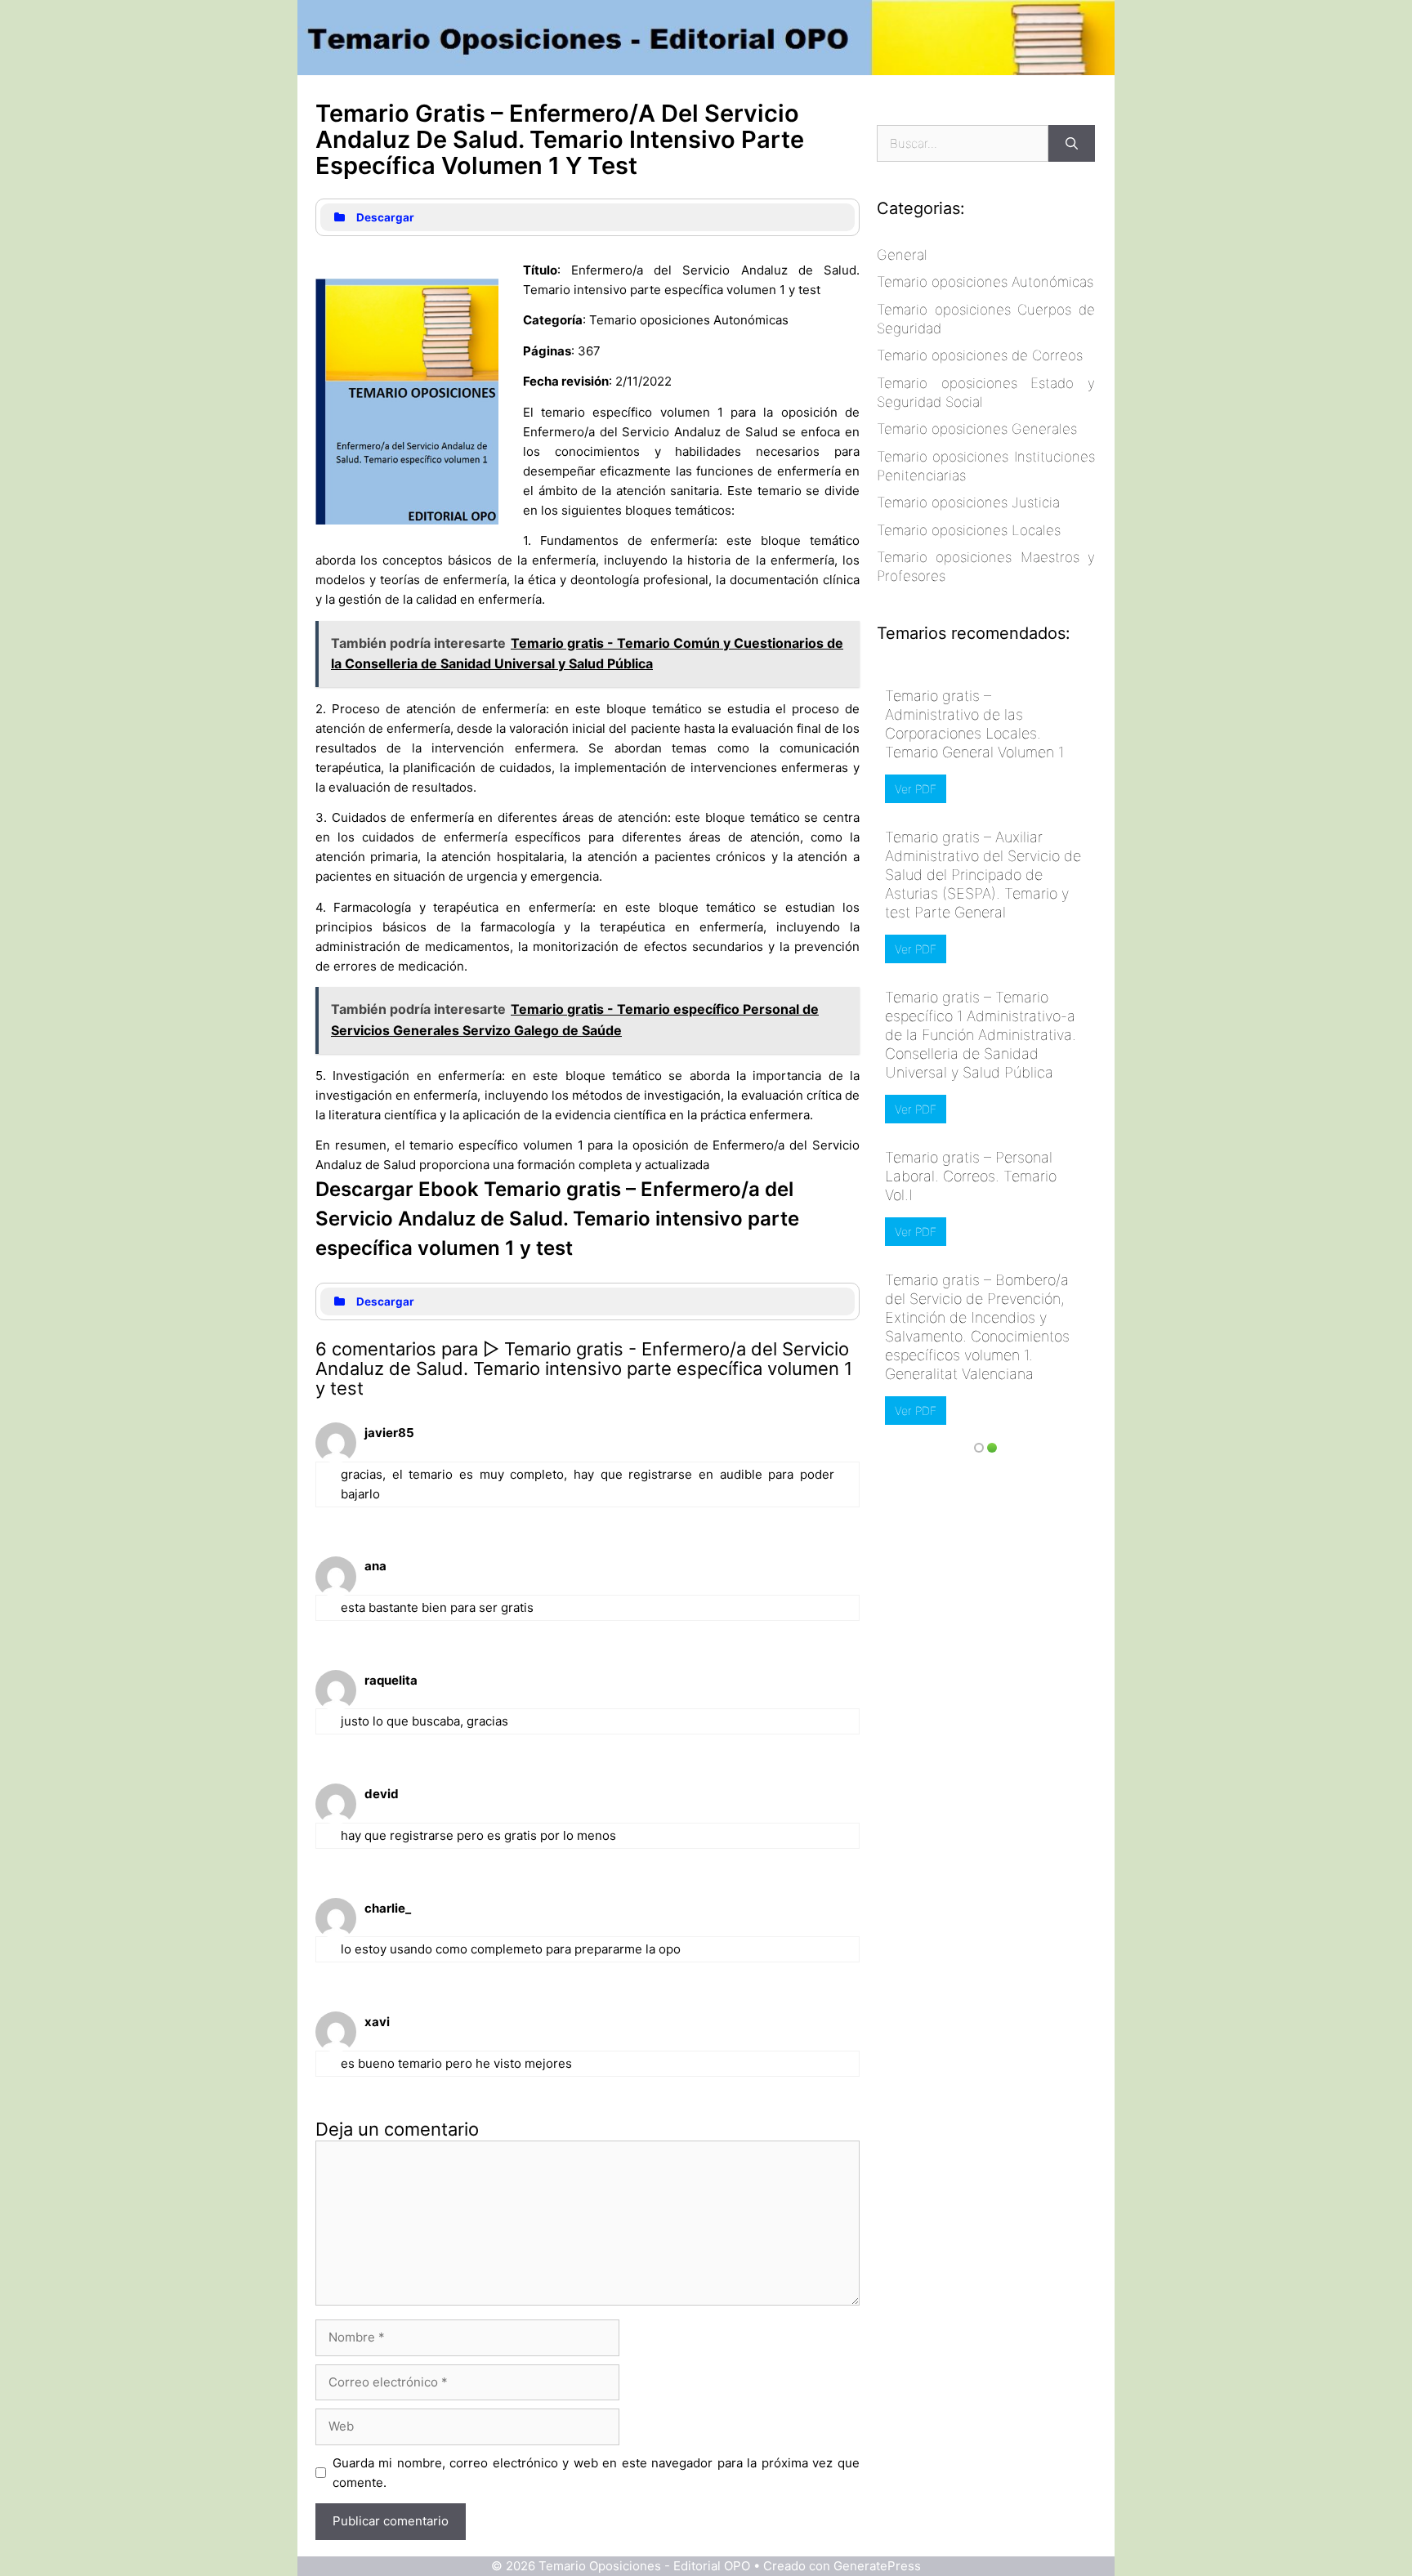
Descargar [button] (385, 217)
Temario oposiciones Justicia (968, 502)
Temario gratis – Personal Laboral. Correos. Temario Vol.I (971, 1176)
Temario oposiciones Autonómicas (985, 282)
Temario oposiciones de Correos (980, 355)
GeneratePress (877, 2566)
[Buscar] (1072, 143)
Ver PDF (916, 789)
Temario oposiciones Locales (969, 530)
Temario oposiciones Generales (977, 429)
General (902, 255)
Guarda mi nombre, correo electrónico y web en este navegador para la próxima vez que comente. (596, 2473)
